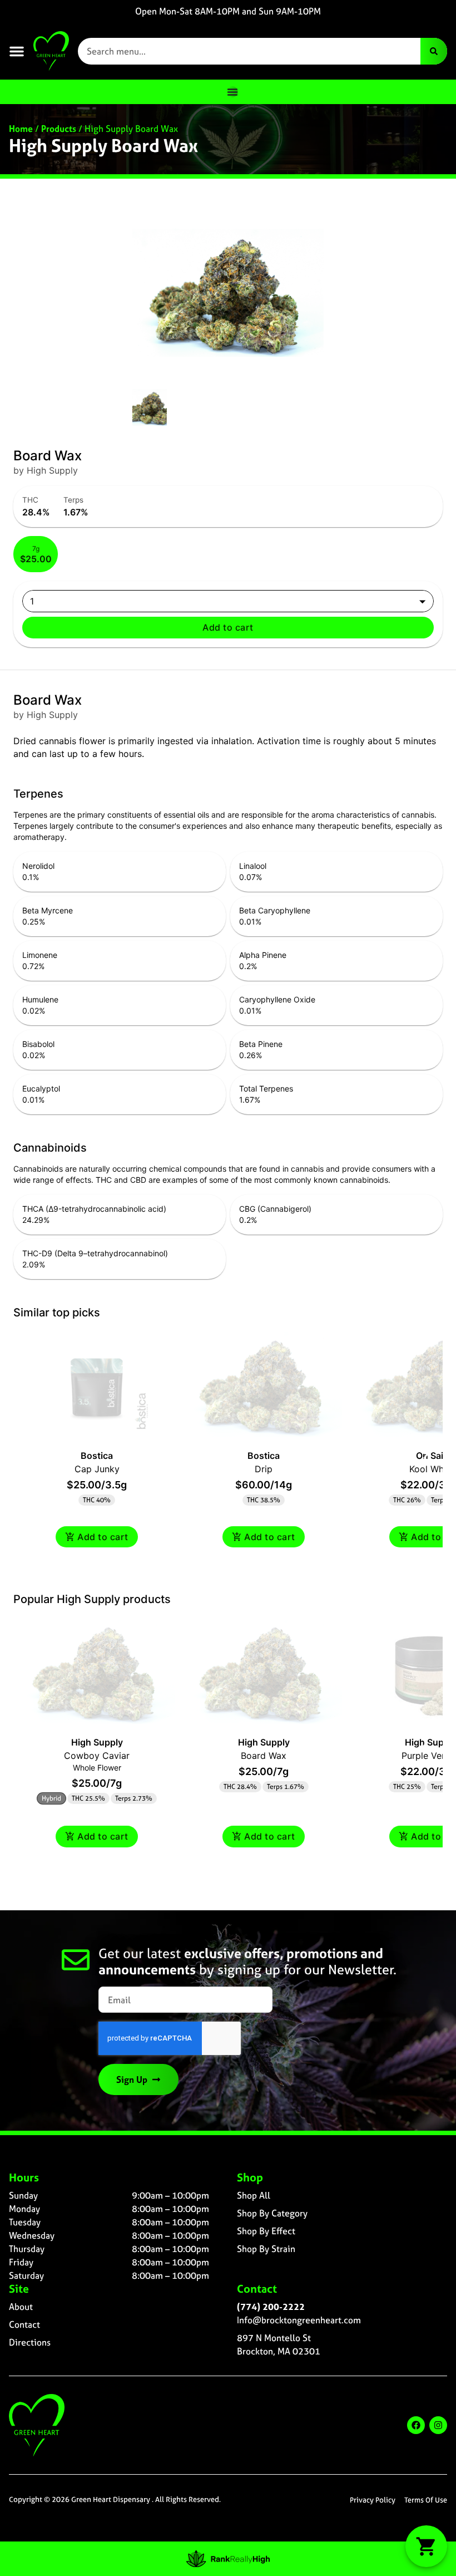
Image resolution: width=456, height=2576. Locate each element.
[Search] (434, 51)
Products (59, 129)
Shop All (254, 2195)
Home (21, 129)
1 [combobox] (32, 601)
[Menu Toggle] (232, 92)
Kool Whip (430, 1469)
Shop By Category (272, 2213)
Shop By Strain (266, 2249)
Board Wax (264, 1756)
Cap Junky (97, 1469)
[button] (17, 51)
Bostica (97, 1456)
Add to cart (228, 627)
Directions (30, 2342)
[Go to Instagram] (438, 2425)
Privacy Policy (373, 2500)
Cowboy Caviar (97, 1756)
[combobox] (249, 51)
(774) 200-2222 (271, 2307)
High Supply (97, 1742)
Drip (264, 1469)
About (21, 2307)
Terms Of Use (426, 2500)
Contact (24, 2324)
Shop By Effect (266, 2231)
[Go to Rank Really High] (228, 2559)
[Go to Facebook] (416, 2425)
